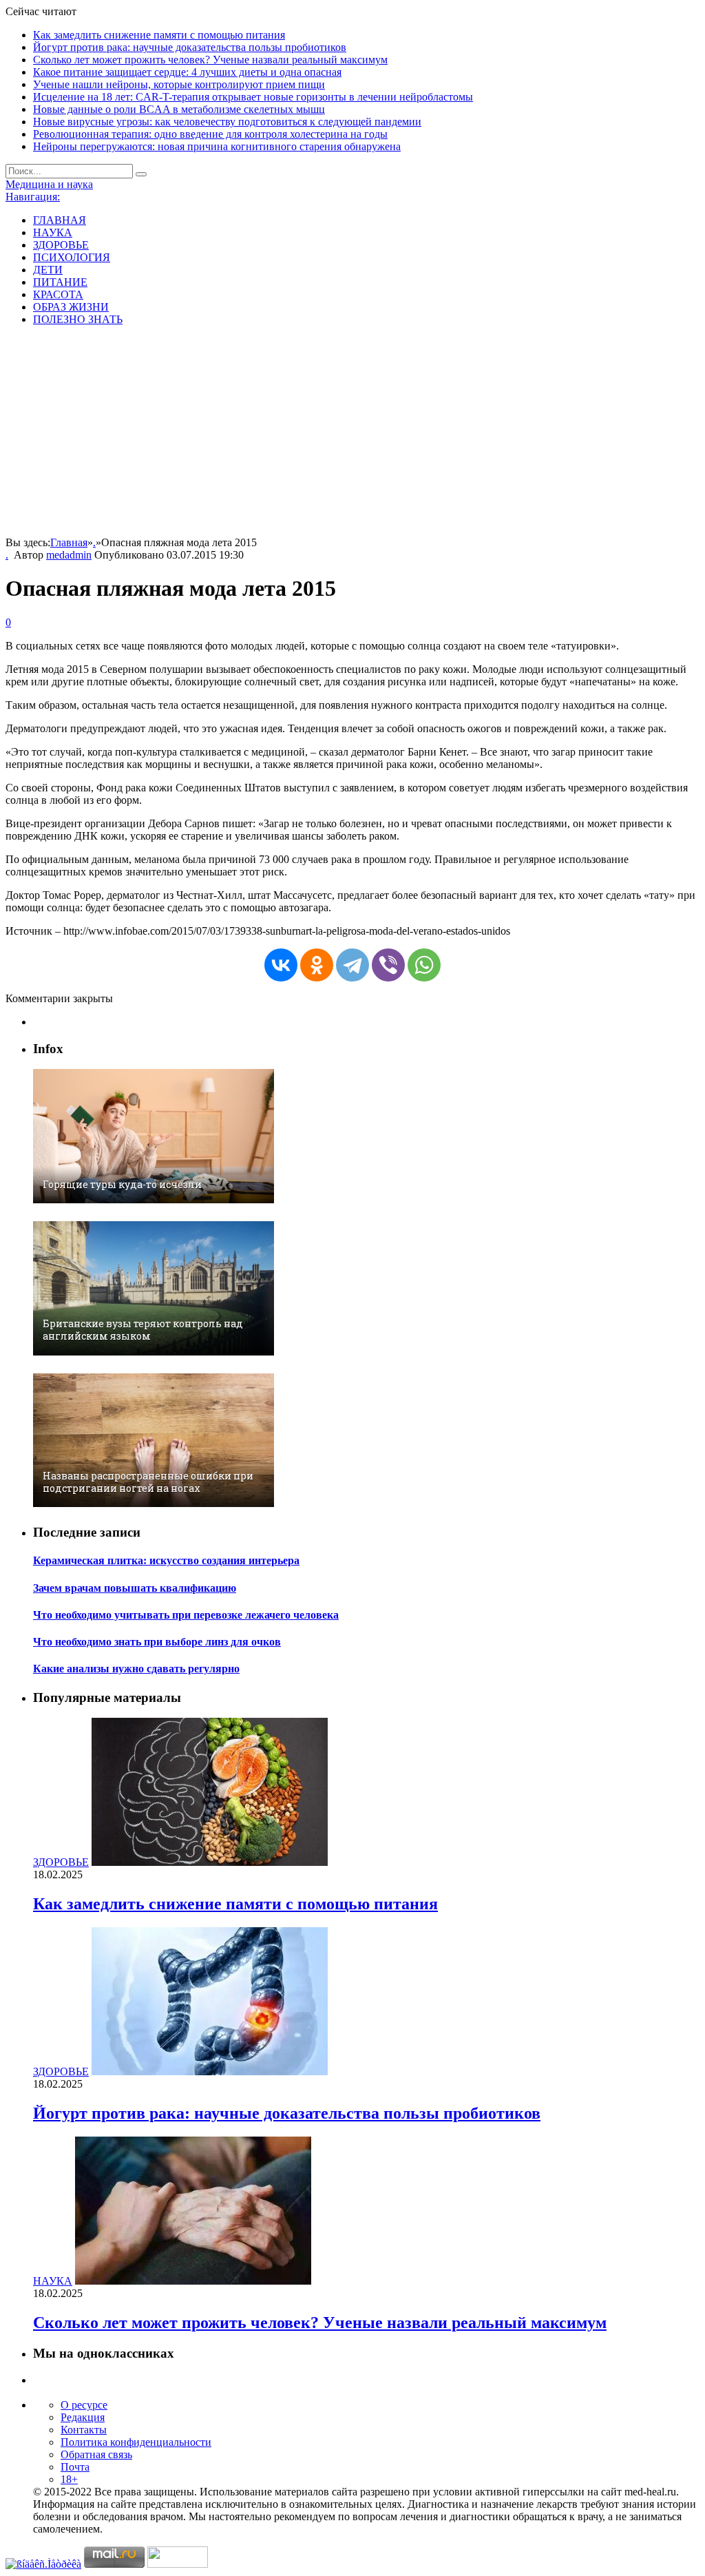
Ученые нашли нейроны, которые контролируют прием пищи (179, 84)
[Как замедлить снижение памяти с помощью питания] (210, 1862)
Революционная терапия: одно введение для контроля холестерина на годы (210, 134)
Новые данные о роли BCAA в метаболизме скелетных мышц (179, 109)
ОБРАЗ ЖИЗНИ (71, 307)
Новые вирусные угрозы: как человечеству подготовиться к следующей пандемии (227, 122)
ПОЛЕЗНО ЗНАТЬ (78, 319)
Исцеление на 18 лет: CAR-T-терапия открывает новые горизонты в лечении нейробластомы (253, 97)
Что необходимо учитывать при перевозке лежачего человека (186, 1615)
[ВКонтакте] (281, 965)
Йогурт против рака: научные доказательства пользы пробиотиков (190, 47)
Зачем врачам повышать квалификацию (135, 1588)
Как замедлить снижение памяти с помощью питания (159, 35)
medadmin (69, 555)
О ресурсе (84, 2405)
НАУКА (53, 232)
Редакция (83, 2417)
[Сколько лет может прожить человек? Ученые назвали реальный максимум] (193, 2281)
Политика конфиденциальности (136, 2442)
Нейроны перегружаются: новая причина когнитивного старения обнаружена (217, 146)
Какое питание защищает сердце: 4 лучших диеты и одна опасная (187, 72)
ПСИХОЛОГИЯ (72, 257)
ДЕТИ (48, 270)
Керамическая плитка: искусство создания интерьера (166, 1560)
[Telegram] (352, 965)
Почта (75, 2467)
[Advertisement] (352, 433)
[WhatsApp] (424, 965)
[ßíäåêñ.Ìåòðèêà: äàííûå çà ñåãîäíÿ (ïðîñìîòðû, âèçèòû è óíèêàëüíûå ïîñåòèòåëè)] (43, 2564)
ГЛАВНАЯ (60, 220)
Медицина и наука (49, 184)
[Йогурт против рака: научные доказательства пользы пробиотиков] (210, 2071)
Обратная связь (96, 2454)
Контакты (84, 2430)
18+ (69, 2479)
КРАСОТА (58, 294)
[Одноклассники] (317, 965)
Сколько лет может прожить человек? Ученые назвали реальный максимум (210, 60)
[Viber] (388, 965)
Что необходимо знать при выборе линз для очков (157, 1642)
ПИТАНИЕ (60, 282)
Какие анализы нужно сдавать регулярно (136, 1669)
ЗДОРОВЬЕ (61, 245)
